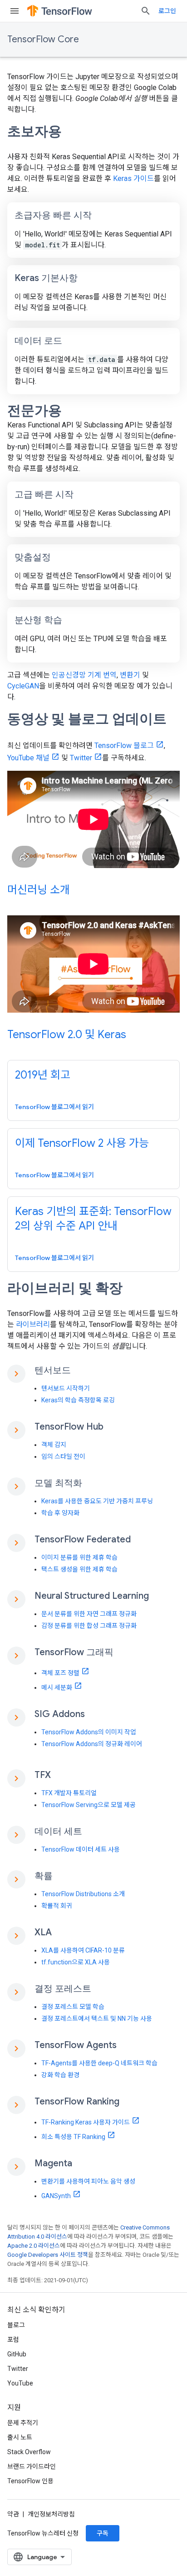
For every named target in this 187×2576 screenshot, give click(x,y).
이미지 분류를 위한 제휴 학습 (79, 1557)
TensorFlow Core (43, 39)
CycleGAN (23, 686)
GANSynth (56, 2196)
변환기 (130, 675)
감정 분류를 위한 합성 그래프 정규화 (89, 1626)
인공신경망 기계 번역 (84, 675)
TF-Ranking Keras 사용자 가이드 (86, 2122)
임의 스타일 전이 (63, 1456)
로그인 (167, 11)
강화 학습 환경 (60, 2075)
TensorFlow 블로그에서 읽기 (54, 1107)
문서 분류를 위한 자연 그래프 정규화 (89, 1614)
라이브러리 (33, 1324)
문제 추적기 (23, 2423)
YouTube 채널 (28, 758)
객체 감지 (54, 1445)
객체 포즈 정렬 (60, 1673)
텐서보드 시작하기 (66, 1388)
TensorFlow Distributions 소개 (83, 1894)
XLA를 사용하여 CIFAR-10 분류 (83, 1950)
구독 (103, 2533)
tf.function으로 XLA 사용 (76, 1962)
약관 (13, 2514)
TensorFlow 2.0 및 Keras (67, 1034)
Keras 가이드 (133, 178)
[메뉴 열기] (15, 11)
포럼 (13, 2340)
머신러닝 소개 (39, 890)
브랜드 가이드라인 (32, 2466)
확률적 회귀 (57, 1906)
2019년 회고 (43, 1075)
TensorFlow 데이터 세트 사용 (81, 1849)
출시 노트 (20, 2437)
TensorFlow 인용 (30, 2481)
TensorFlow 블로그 (124, 746)
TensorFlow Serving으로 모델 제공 (89, 1805)
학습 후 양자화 (60, 1513)
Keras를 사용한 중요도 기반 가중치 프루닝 (97, 1501)
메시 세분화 (57, 1687)
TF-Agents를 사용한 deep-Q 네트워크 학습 (99, 2063)
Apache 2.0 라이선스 (34, 2246)
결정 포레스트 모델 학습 (73, 2007)
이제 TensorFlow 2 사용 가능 (82, 1143)
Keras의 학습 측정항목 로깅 (78, 1400)
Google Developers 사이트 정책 (48, 2255)
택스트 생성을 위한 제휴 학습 (79, 1569)
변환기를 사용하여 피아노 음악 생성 (88, 2181)
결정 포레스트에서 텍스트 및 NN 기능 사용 (97, 2019)
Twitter (81, 758)
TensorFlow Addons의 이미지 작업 (89, 1732)
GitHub (17, 2354)
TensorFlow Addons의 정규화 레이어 (92, 1744)
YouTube (20, 2383)
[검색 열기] (146, 11)
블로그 (16, 2325)
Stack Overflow (29, 2452)
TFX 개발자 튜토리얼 (69, 1793)
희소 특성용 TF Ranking (73, 2137)
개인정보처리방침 (51, 2514)
